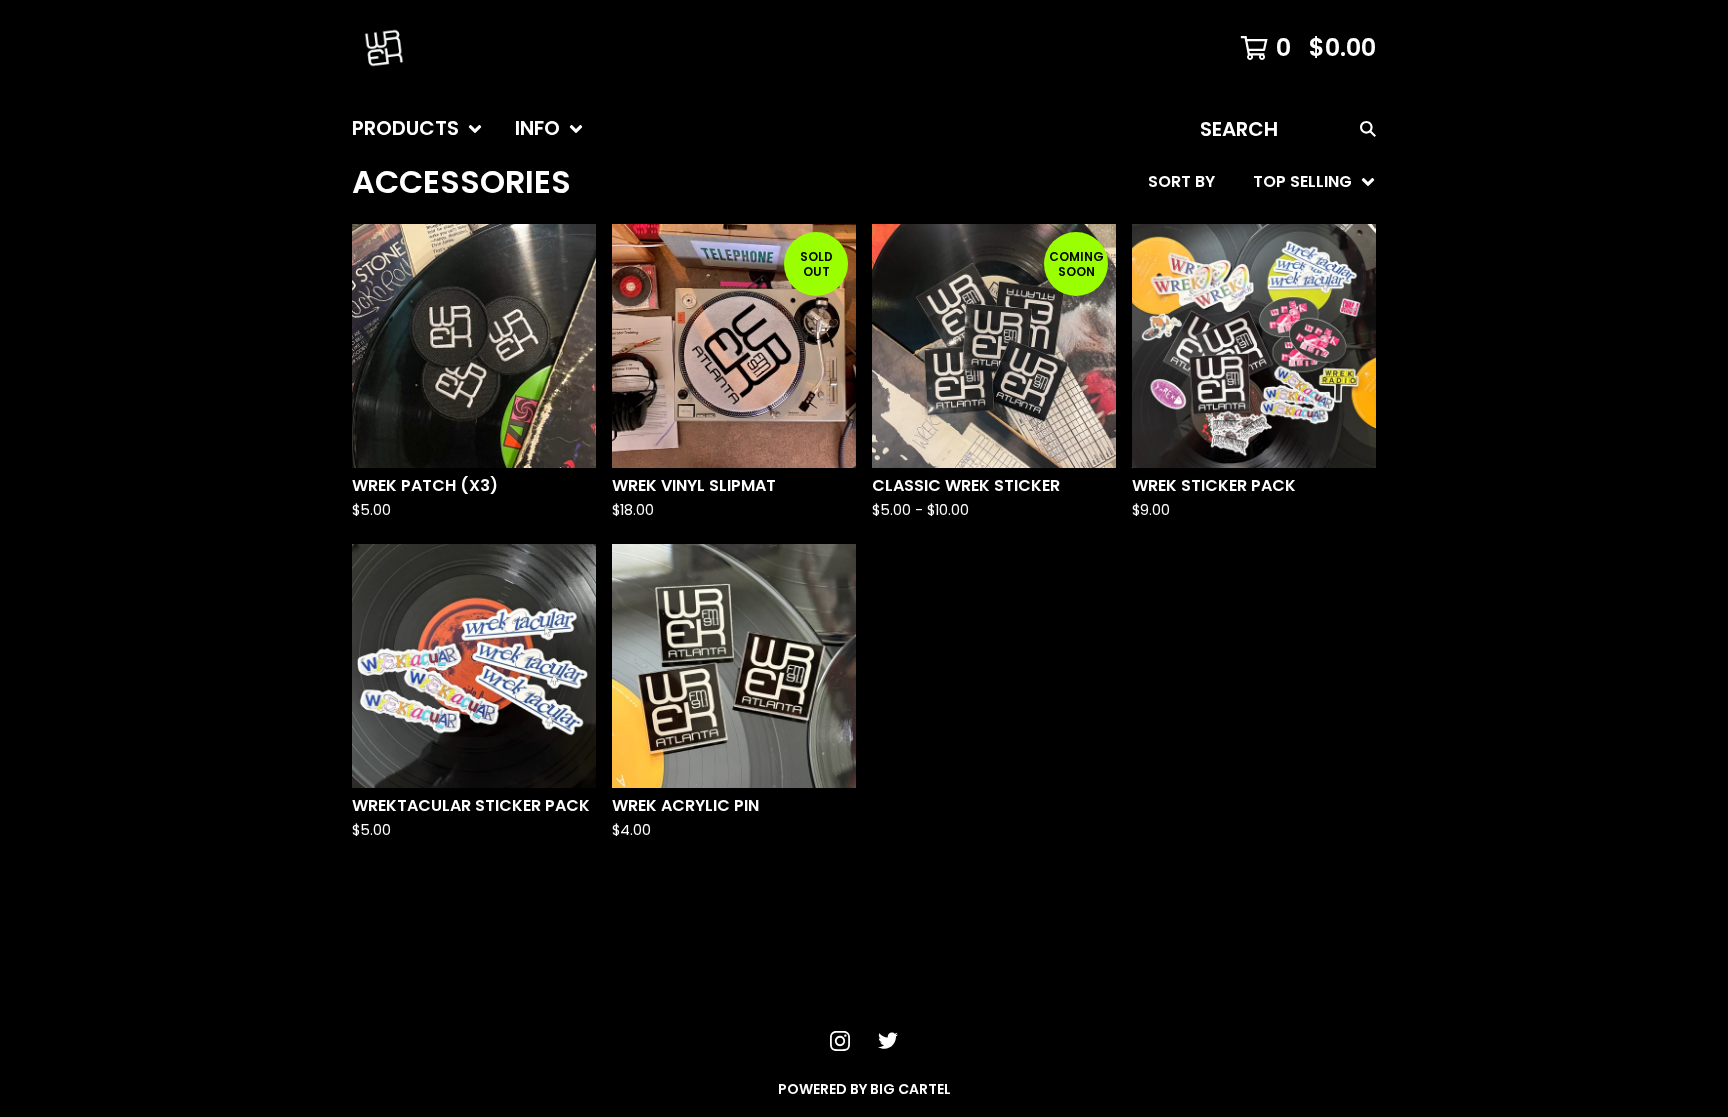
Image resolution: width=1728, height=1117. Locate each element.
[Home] (384, 48)
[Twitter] (888, 1041)
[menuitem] (417, 129)
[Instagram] (840, 1041)
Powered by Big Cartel (864, 1089)
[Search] (1368, 129)
